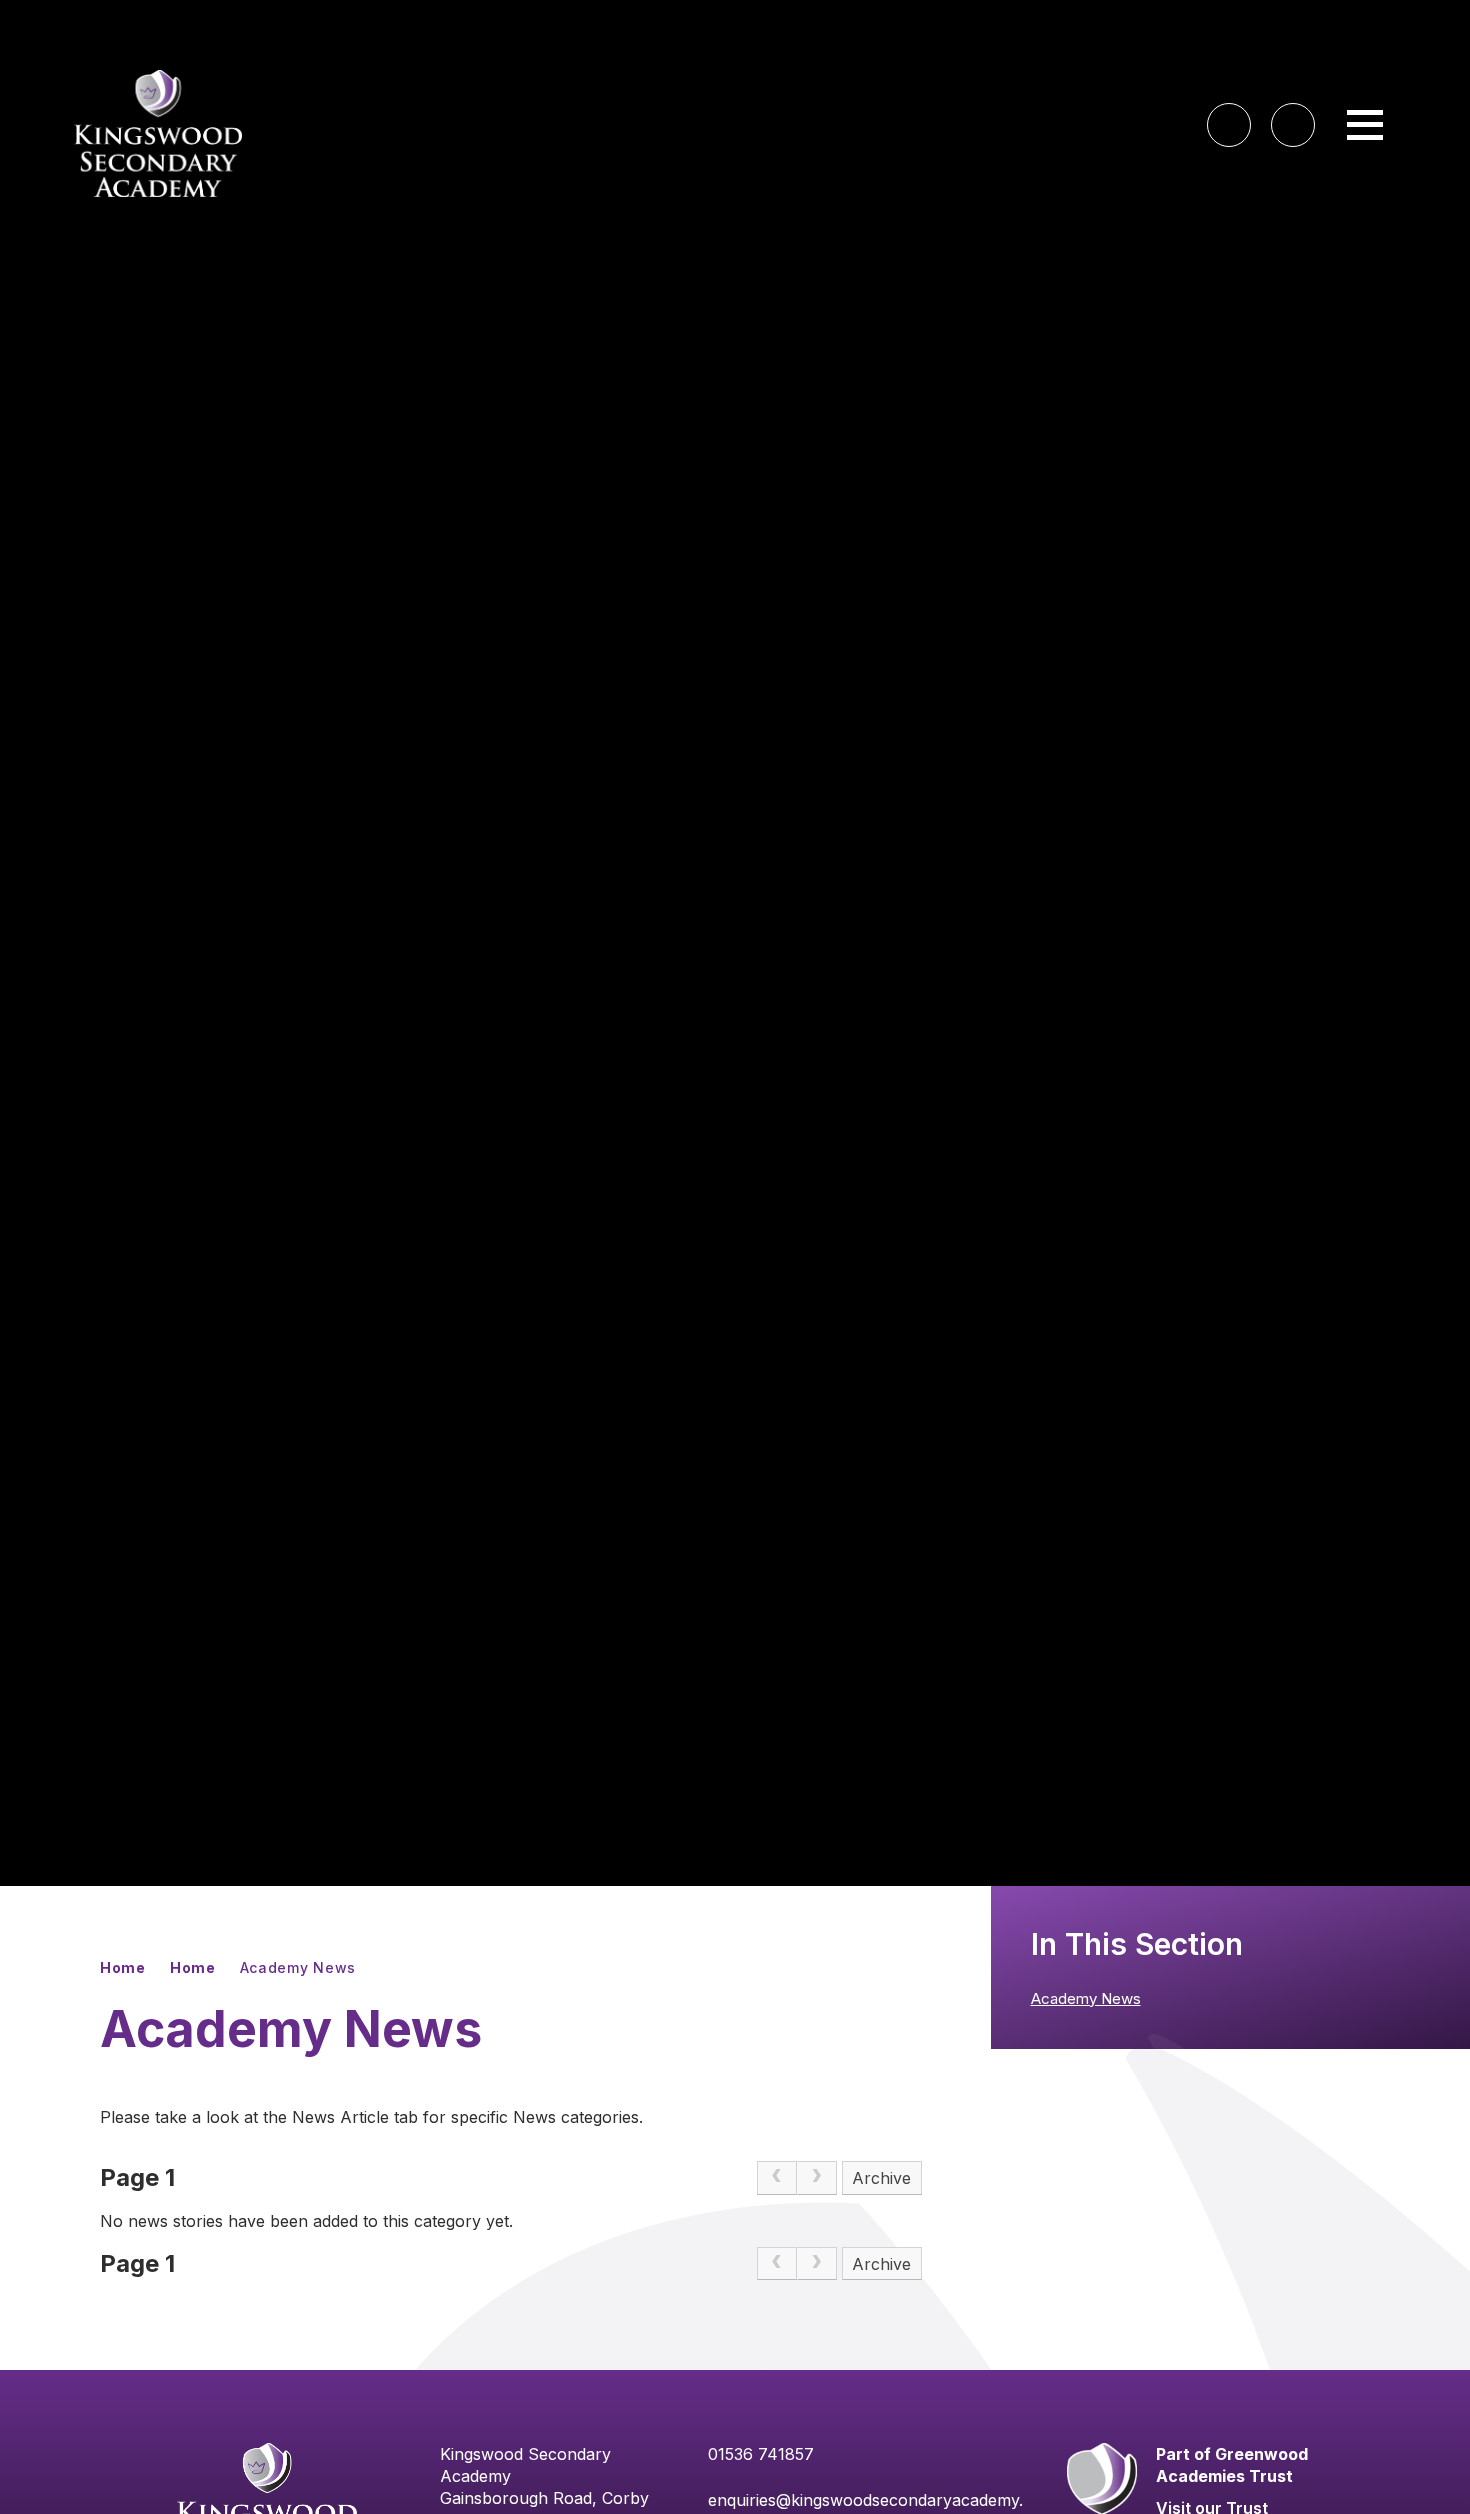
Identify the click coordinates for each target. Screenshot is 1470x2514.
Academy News (298, 1967)
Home (123, 1967)
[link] (777, 2178)
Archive (881, 2178)
